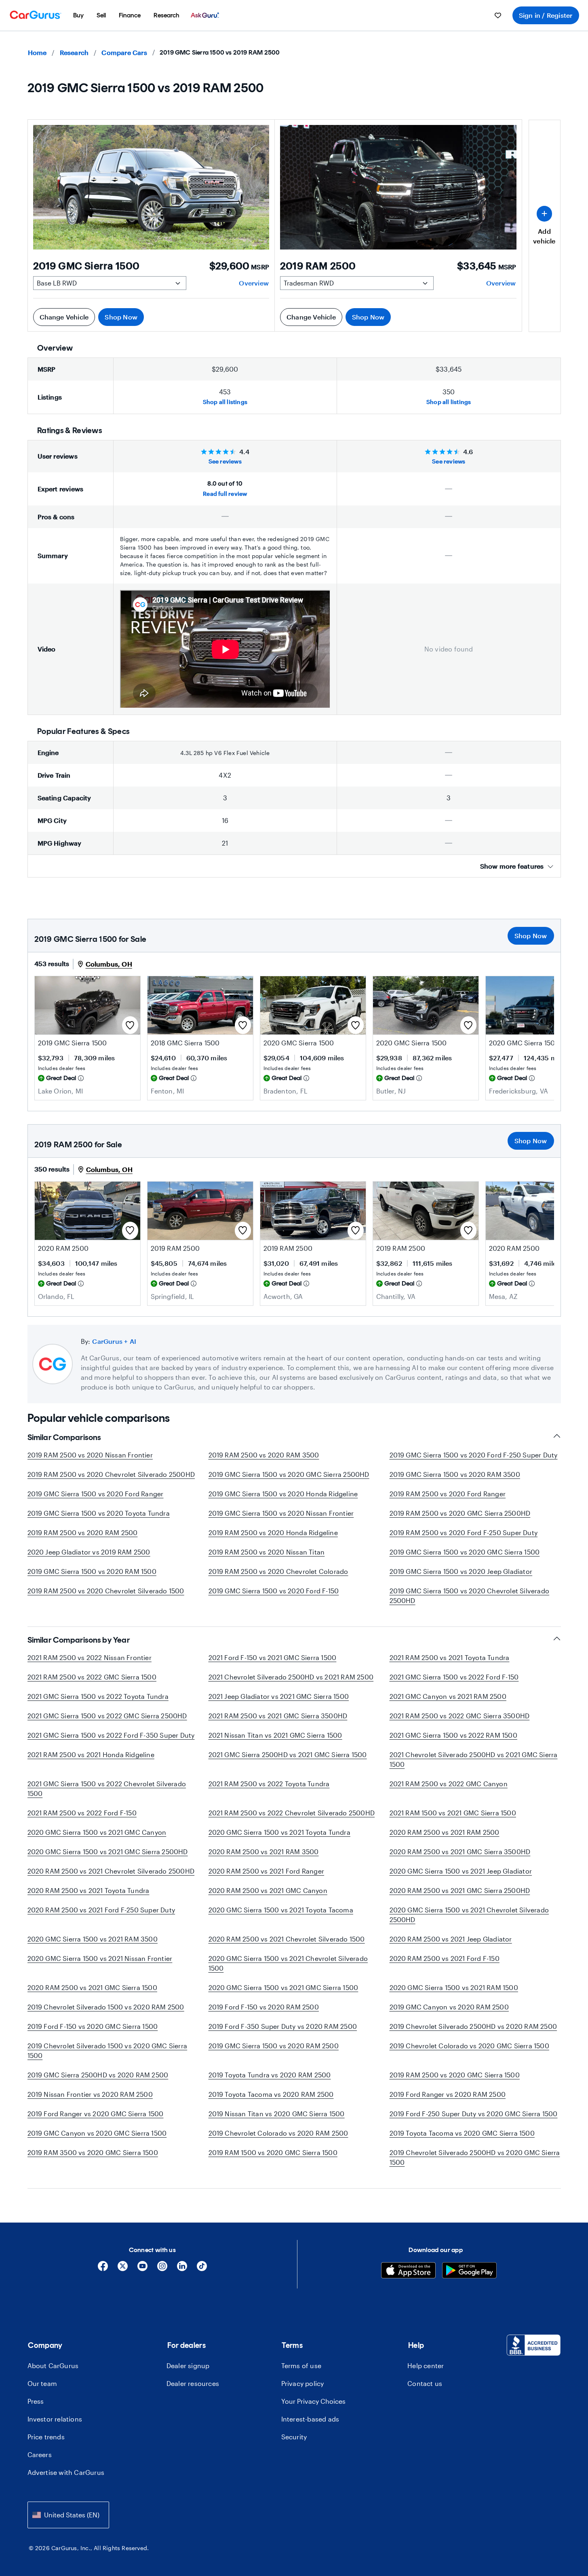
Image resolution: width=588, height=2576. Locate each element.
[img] (81, 1078)
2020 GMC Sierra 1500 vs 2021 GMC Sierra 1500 (283, 1987)
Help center (426, 2366)
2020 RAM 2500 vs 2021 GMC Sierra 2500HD (460, 1890)
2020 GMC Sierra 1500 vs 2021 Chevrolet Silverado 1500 (288, 1963)
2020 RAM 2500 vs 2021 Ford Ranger (267, 1871)
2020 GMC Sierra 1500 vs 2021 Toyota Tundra (279, 1832)
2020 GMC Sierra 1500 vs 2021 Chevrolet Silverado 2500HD (469, 1915)
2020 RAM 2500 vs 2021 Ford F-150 (445, 1958)
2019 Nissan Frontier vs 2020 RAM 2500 (90, 2094)
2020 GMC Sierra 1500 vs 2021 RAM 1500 (454, 1987)
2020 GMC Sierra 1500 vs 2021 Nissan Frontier (100, 1958)
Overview (254, 283)
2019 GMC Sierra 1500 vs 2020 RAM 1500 (92, 1571)
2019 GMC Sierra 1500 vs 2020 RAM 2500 (274, 2046)
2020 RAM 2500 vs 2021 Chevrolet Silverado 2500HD (111, 1871)
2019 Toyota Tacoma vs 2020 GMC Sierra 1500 (462, 2133)
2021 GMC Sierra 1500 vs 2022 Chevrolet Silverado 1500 (107, 1788)
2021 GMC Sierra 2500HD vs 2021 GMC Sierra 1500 (288, 1754)
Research (74, 52)
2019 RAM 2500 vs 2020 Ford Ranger (448, 1494)
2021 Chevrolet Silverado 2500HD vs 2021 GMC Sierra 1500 (474, 1759)
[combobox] (68, 2515)
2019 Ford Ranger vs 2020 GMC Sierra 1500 (96, 2114)
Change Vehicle (64, 317)
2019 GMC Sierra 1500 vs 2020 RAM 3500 (455, 1474)
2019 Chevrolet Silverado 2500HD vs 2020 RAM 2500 (473, 2026)
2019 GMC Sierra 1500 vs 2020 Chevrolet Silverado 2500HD (470, 1596)
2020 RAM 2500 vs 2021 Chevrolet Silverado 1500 (287, 1939)
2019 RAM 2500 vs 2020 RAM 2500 (83, 1532)
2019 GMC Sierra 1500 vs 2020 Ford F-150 (274, 1591)
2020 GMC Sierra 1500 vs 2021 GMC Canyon (97, 1832)
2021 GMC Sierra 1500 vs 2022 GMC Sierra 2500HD (107, 1716)
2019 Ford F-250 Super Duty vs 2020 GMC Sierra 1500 (474, 2114)
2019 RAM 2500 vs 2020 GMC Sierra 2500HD (460, 1513)
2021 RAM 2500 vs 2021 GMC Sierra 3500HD (278, 1716)
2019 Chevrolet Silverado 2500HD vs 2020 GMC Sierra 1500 (475, 2157)
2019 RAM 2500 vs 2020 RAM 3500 (264, 1455)
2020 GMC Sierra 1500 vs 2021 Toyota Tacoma (281, 1910)
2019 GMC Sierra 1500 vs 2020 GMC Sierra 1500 (465, 1552)
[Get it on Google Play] (469, 2271)
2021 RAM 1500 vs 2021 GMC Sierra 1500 (453, 1813)
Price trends (46, 2437)
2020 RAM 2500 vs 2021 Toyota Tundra (89, 1890)
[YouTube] (142, 2269)
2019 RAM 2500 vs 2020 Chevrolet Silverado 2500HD (111, 1474)
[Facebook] (103, 2269)
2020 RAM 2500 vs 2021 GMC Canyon (268, 1890)
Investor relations (55, 2419)
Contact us (425, 2383)
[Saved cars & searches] (498, 15)
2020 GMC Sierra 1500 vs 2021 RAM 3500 (93, 1939)
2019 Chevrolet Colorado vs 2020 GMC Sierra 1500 (469, 2046)
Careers (40, 2454)
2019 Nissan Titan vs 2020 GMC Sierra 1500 (277, 2114)
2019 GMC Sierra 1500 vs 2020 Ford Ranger (96, 1494)
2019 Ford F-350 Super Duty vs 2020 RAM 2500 (283, 2026)
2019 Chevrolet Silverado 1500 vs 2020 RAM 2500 (106, 2007)
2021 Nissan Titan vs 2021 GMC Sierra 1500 (275, 1735)
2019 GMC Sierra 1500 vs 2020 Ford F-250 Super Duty (474, 1455)
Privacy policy (303, 2383)
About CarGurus (53, 2366)
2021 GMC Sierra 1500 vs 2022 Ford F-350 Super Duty (111, 1735)
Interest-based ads (310, 2419)
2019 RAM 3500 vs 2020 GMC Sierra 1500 (93, 2152)
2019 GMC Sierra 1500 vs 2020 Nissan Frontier (281, 1513)
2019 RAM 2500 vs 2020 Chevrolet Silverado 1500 (106, 1591)
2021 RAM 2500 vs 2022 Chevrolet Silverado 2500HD (292, 1813)
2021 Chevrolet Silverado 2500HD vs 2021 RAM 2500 (291, 1677)
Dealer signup (188, 2366)
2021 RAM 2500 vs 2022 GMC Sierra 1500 (92, 1677)
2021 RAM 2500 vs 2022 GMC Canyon (449, 1784)
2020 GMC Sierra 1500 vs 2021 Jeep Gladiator (461, 1871)
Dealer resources (193, 2383)
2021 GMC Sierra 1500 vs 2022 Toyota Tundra (98, 1696)
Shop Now (121, 317)
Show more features (512, 866)
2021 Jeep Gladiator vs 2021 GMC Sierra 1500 (279, 1696)
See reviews (225, 461)
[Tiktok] (202, 2269)
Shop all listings (225, 402)
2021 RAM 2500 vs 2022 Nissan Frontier (90, 1657)
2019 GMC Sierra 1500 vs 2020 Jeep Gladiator (461, 1571)
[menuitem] (78, 15)
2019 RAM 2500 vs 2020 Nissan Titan (267, 1552)
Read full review (225, 494)
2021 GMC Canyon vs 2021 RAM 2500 (448, 1696)
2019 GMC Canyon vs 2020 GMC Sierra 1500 (97, 2133)
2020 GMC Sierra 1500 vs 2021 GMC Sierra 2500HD (108, 1852)
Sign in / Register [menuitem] (546, 15)
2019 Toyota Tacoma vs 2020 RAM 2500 (271, 2094)
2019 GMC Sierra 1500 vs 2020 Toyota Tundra (99, 1513)
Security (294, 2437)
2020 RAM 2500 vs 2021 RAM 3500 (264, 1852)
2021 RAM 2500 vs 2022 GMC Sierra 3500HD (460, 1716)
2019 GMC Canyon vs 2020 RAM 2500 (449, 2007)
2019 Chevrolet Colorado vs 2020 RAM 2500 (278, 2133)
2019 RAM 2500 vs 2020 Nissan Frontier (90, 1455)
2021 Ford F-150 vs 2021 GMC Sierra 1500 (273, 1657)
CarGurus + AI (114, 1341)
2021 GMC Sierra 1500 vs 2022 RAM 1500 (453, 1735)
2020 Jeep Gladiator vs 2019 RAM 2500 (89, 1552)
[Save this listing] (130, 1025)
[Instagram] (162, 2269)
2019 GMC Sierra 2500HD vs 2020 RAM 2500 (98, 2075)
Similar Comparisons (64, 1437)
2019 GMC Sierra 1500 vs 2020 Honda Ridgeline (283, 1494)
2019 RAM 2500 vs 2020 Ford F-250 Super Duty (464, 1532)
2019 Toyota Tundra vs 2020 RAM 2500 (270, 2075)
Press (36, 2401)
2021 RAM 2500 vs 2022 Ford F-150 (82, 1813)
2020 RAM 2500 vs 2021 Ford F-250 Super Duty (101, 1910)
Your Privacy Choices (313, 2401)
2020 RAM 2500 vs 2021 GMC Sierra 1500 (92, 1987)
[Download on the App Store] (408, 2271)
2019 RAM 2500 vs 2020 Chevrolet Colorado (278, 1571)
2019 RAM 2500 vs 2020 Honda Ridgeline (273, 1532)
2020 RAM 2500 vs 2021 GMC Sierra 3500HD (460, 1852)
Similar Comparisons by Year (79, 1640)
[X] (123, 2269)
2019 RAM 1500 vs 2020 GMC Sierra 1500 (273, 2152)
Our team (42, 2383)
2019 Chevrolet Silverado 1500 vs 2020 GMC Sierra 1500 (107, 2050)
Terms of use (301, 2366)
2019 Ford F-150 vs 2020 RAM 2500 (264, 2007)
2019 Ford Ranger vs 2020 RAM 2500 (448, 2094)
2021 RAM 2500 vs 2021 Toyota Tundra (450, 1657)
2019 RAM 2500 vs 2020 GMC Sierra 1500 (455, 2075)
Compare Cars (124, 52)
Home (37, 52)
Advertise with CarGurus (66, 2472)
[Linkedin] (182, 2269)
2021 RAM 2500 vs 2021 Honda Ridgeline (91, 1754)
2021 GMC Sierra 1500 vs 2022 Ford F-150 (454, 1677)
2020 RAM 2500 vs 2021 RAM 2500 (445, 1832)
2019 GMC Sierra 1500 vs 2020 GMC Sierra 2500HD (289, 1474)
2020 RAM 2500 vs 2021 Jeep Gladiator (451, 1939)
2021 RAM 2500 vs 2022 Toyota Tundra (269, 1784)
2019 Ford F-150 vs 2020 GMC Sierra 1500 (93, 2026)
